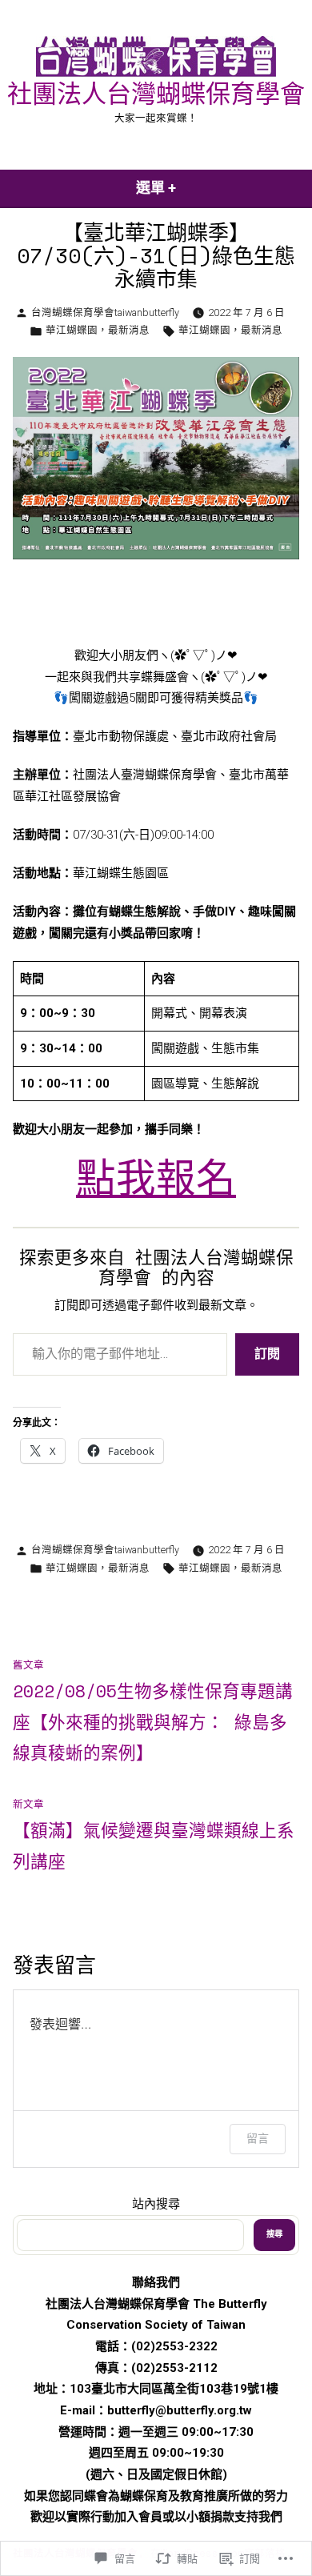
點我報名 (156, 1179)
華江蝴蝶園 (72, 330)
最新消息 (129, 330)
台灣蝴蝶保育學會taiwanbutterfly (105, 312)
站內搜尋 (156, 2204)
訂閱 (267, 1354)
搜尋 (274, 2234)
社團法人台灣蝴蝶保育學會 (156, 93)
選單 (163, 193)
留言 (258, 2138)
